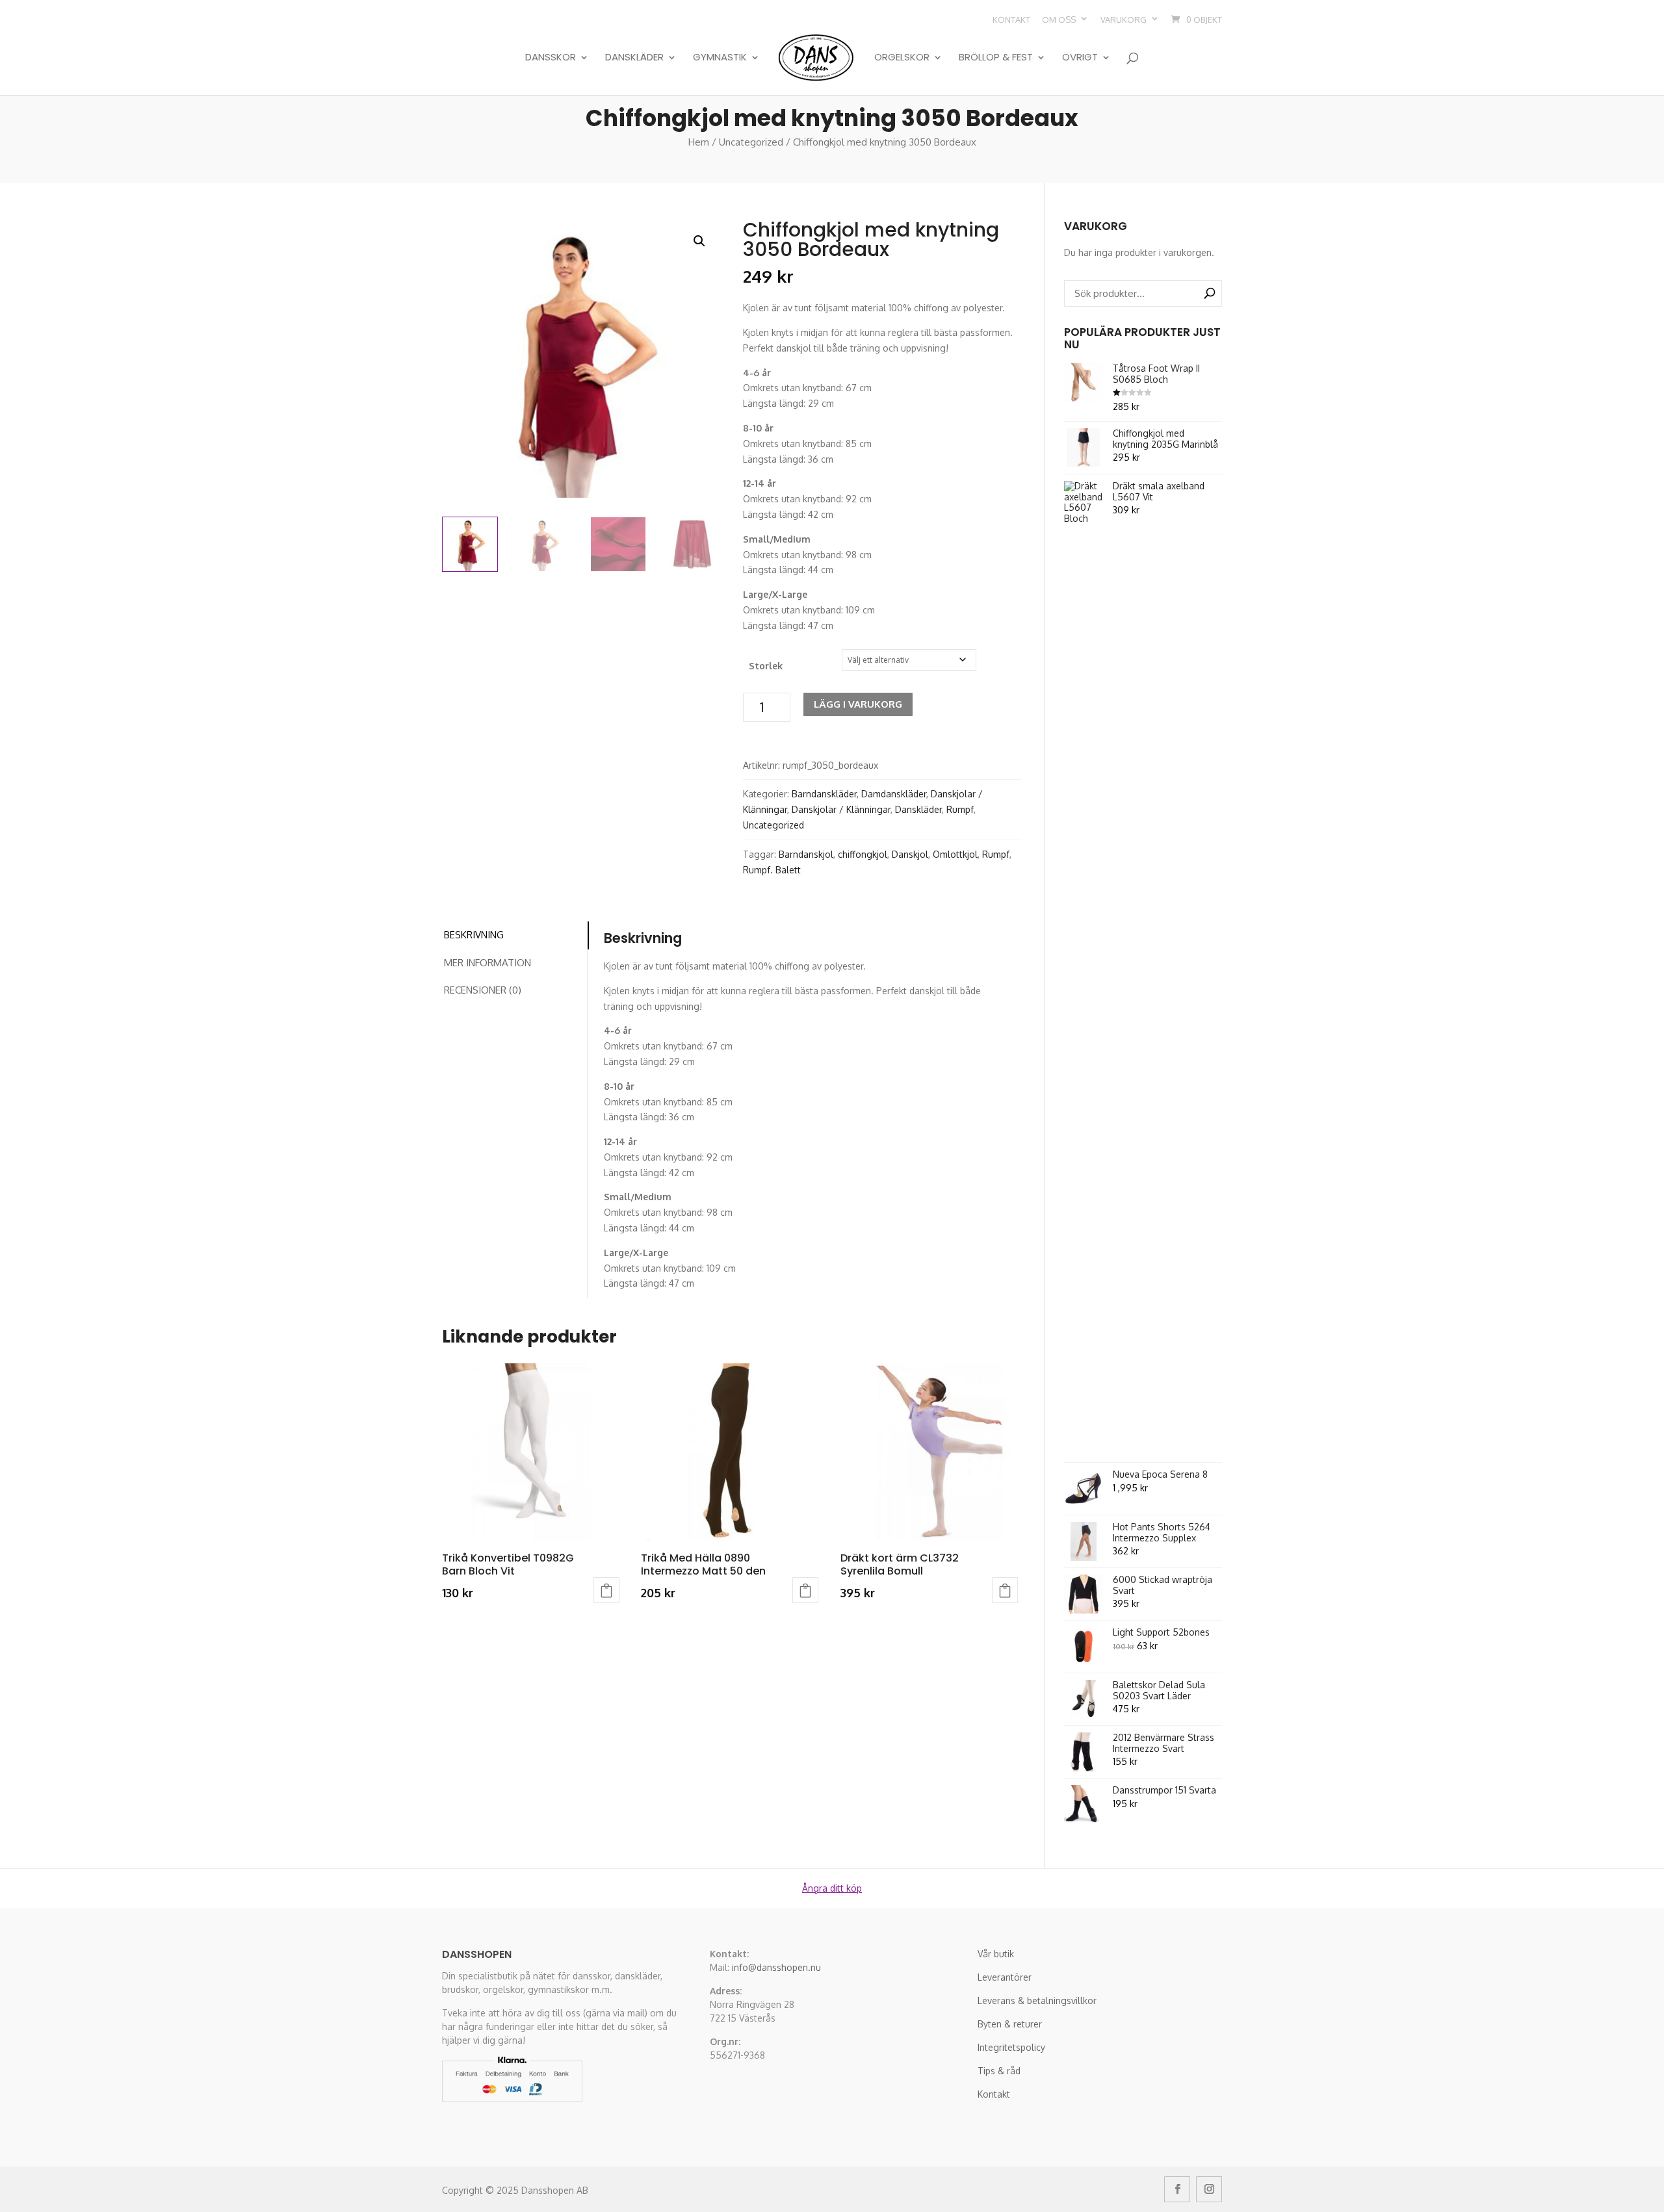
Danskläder (634, 58)
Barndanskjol (806, 854)
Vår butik (996, 1954)
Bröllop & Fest (996, 58)
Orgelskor (902, 58)
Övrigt (1080, 58)
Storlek (766, 666)
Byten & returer (1010, 2024)
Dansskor (551, 58)
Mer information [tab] (487, 963)
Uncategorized (751, 142)
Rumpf (960, 809)
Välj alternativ (606, 1590)
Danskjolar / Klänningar (841, 809)
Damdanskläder (894, 794)
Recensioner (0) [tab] (483, 990)
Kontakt (1011, 19)
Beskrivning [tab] (474, 935)
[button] (699, 241)
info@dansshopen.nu (776, 1967)
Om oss (1059, 19)
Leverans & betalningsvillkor (1037, 2000)
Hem (699, 142)
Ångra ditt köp (832, 1888)
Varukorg (1124, 19)
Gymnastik (720, 58)
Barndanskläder (824, 794)
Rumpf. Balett (772, 870)
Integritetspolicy (1011, 2047)
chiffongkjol (863, 854)
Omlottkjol (955, 854)
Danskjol (910, 854)
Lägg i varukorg (858, 704)
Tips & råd (999, 2071)
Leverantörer (1005, 1977)
